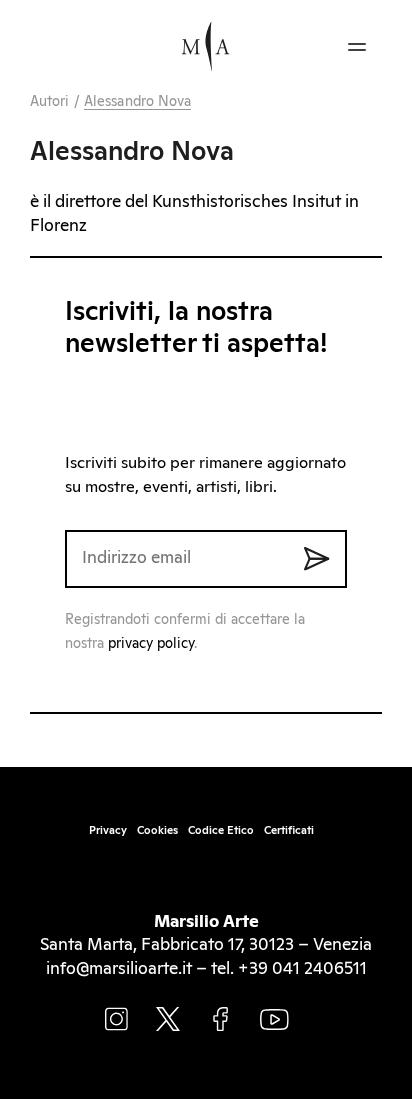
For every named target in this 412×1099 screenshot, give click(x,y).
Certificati (289, 830)
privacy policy (151, 644)
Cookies (157, 830)
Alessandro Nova (138, 102)
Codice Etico (221, 830)
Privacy (108, 830)
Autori (50, 102)
